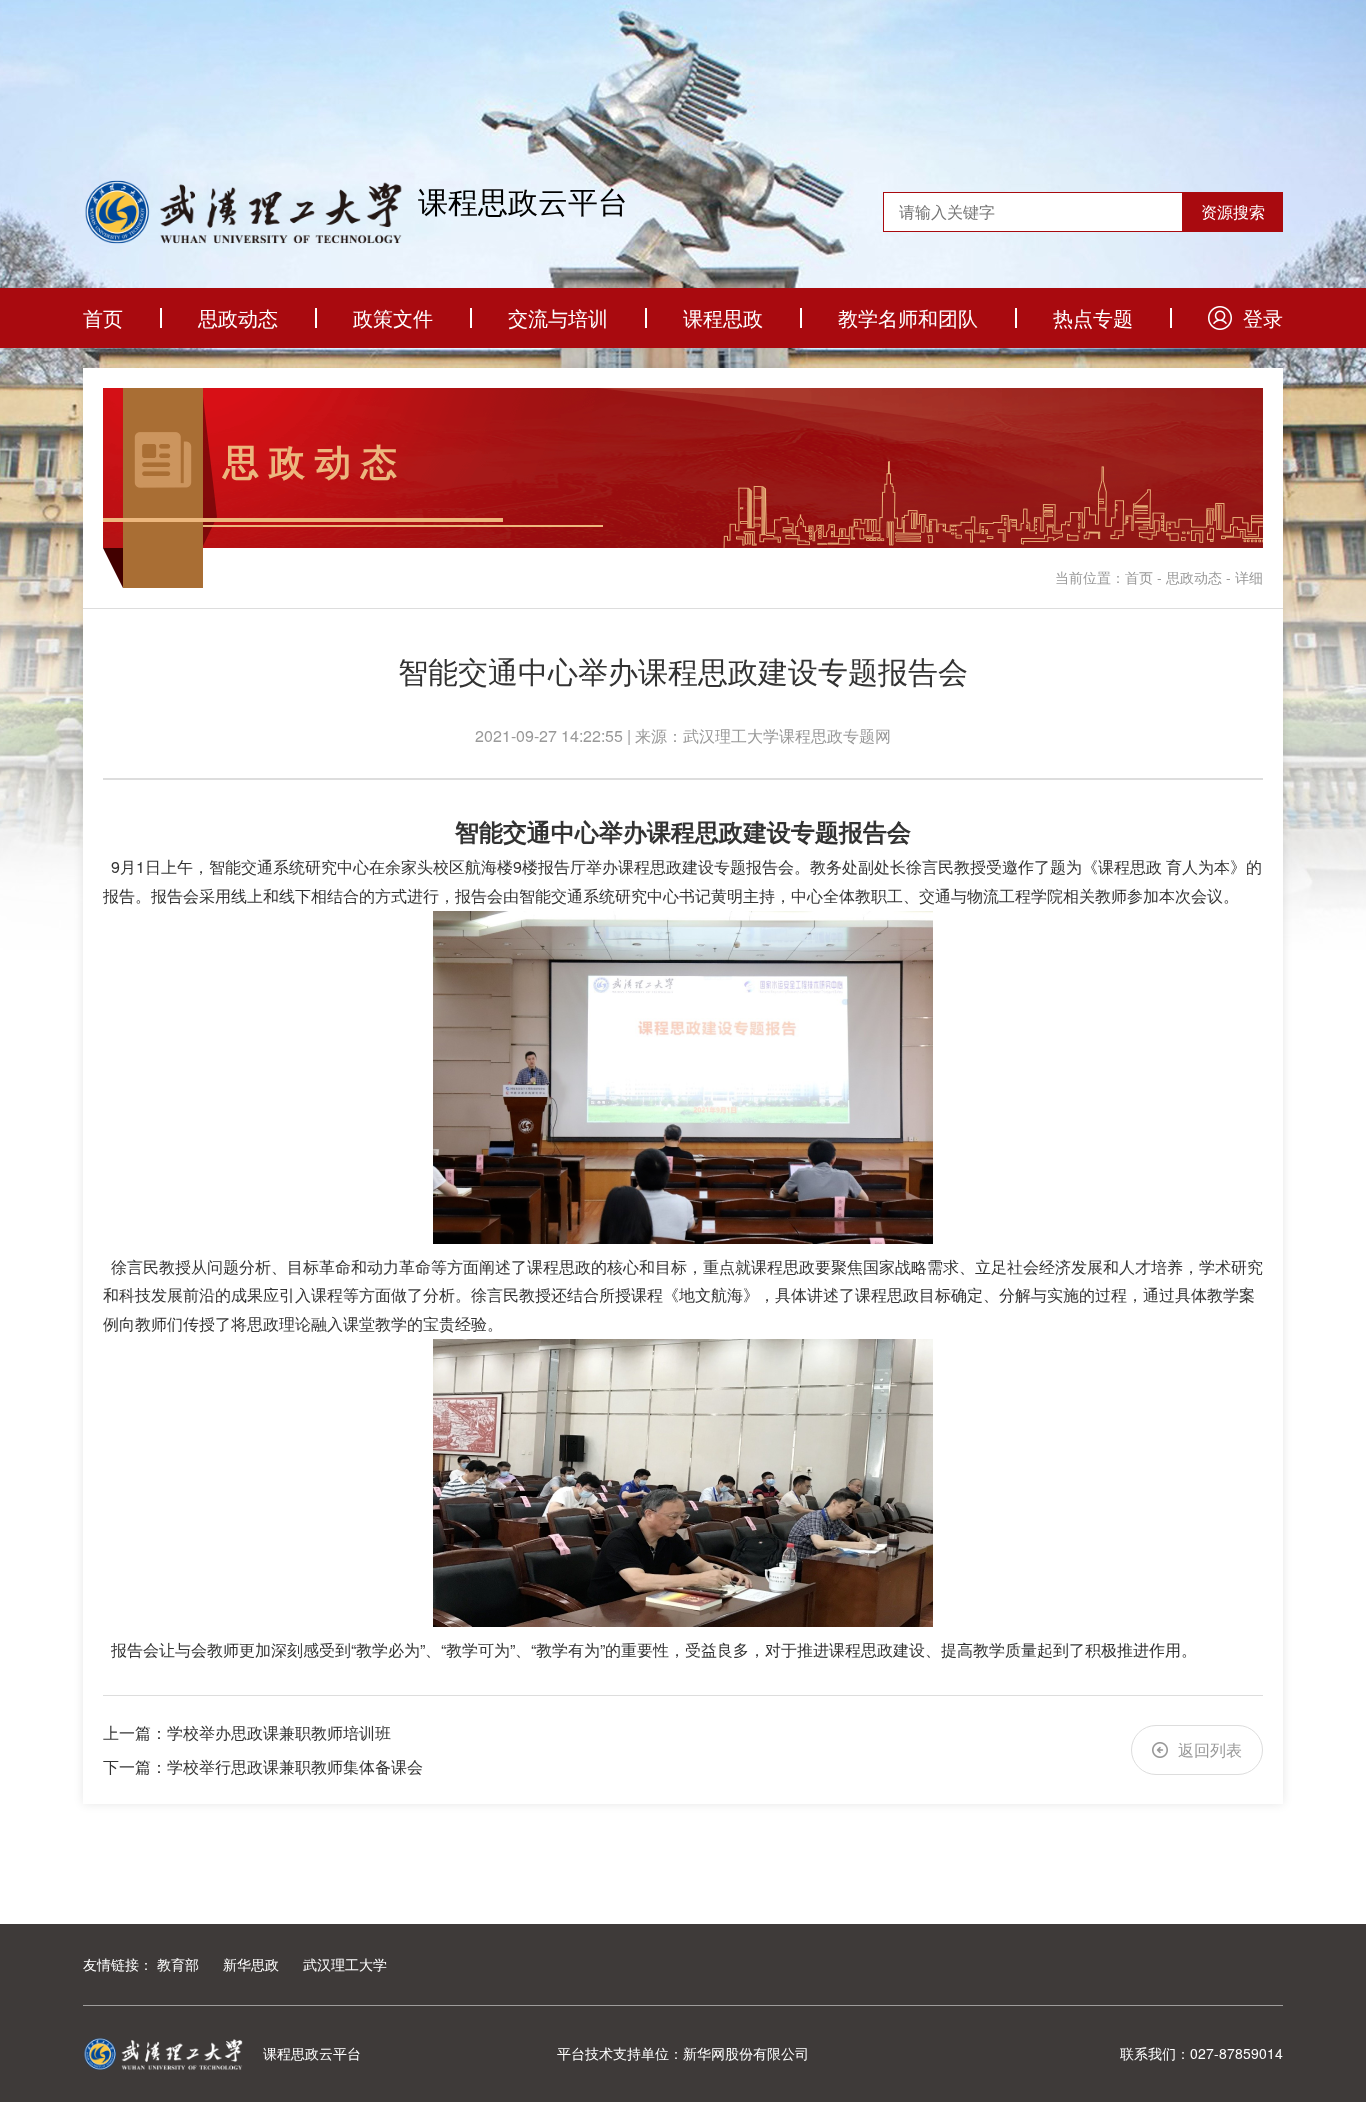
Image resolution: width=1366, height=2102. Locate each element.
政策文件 (393, 317)
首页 (103, 317)
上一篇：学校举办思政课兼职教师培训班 (247, 1732)
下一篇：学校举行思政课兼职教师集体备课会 (263, 1766)
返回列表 (1210, 1749)
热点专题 (1093, 317)
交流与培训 (558, 317)
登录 (1263, 317)
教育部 (178, 1964)
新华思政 (251, 1964)
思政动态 (238, 317)
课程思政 (723, 317)
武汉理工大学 (345, 1964)
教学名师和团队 (908, 317)
